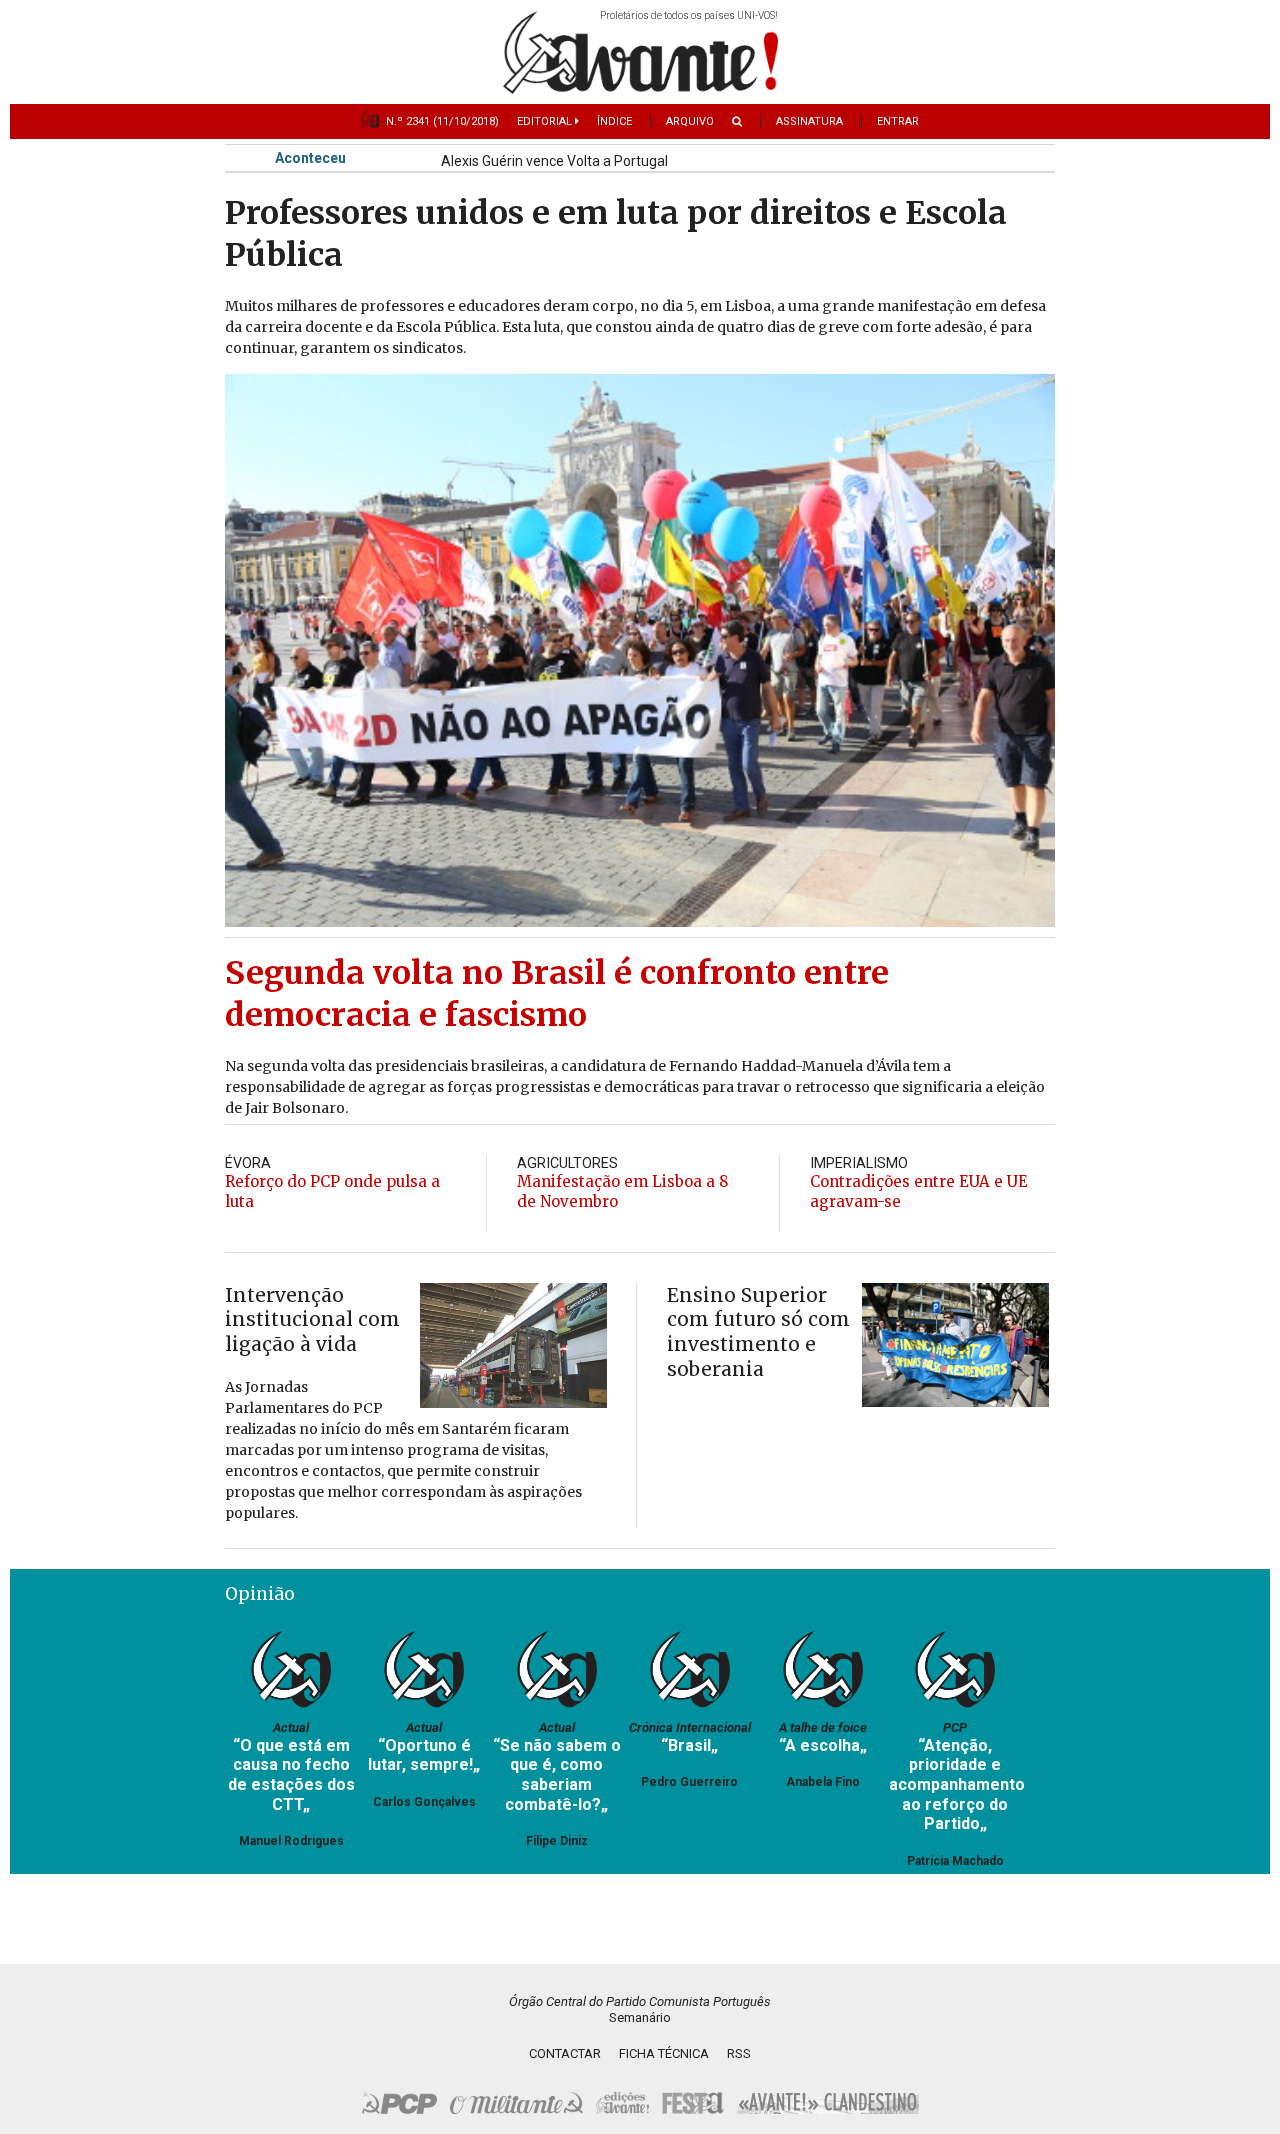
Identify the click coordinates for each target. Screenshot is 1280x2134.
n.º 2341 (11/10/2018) (442, 121)
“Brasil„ (689, 1745)
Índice (614, 121)
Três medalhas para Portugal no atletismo (573, 149)
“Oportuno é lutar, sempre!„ (424, 1755)
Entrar (898, 121)
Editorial (546, 121)
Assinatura (809, 121)
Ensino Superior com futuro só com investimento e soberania (758, 1332)
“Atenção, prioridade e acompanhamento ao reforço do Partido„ (957, 1785)
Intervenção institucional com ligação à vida (312, 1319)
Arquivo (690, 121)
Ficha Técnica (664, 2053)
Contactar (565, 2053)
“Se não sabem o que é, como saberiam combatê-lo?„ (557, 1775)
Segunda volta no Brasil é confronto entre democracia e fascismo (557, 994)
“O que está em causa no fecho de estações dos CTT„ (291, 1775)
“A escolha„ (823, 1745)
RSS (739, 2053)
